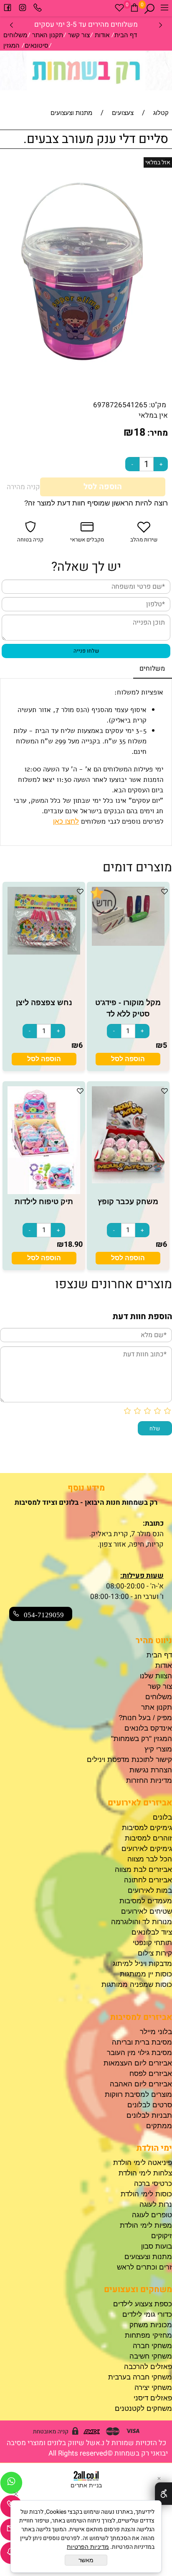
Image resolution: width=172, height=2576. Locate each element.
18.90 (73, 1245)
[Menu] (164, 9)
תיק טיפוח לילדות (44, 1202)
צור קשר (79, 35)
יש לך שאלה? (86, 567)
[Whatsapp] (11, 2485)
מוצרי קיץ (158, 1749)
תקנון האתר (48, 35)
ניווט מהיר (154, 1640)
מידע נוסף (86, 1488)
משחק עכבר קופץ (128, 1202)
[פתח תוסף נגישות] (163, 2494)
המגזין (11, 45)
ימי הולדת (154, 2148)
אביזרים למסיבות (141, 2017)
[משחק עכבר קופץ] (128, 1181)
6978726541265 (120, 405)
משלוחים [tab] (152, 669)
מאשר (86, 2560)
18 (139, 433)
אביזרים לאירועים (140, 1803)
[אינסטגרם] (23, 9)
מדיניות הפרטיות (88, 2547)
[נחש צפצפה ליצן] (44, 952)
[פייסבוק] (8, 9)
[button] (128, 1059)
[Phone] (38, 9)
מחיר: (157, 433)
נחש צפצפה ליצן (44, 1003)
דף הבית (126, 35)
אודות (102, 35)
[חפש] (149, 9)
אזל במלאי (158, 162)
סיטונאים (37, 45)
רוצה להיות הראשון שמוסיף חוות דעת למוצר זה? (96, 503)
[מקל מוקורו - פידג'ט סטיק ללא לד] (128, 943)
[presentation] (12, 24)
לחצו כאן (66, 821)
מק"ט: (158, 405)
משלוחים (15, 35)
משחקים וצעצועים (138, 2289)
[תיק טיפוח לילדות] (44, 1192)
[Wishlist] (119, 9)
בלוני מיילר (156, 2032)
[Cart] (134, 9)
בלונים (162, 1817)
